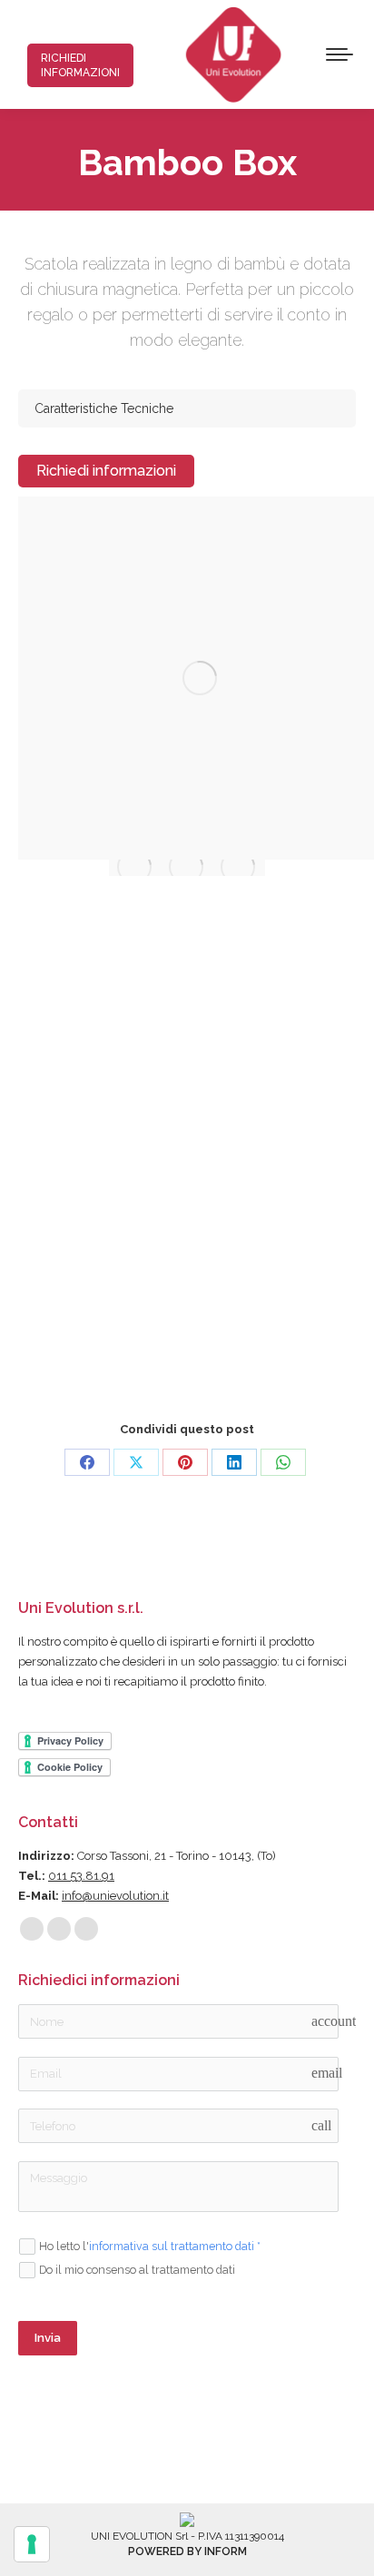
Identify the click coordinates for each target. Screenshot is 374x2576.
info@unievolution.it (115, 1896)
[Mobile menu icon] (340, 54)
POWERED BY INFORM (187, 2551)
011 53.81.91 (81, 1876)
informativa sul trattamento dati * (175, 2246)
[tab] (187, 408)
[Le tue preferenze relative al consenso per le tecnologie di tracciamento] (32, 2544)
